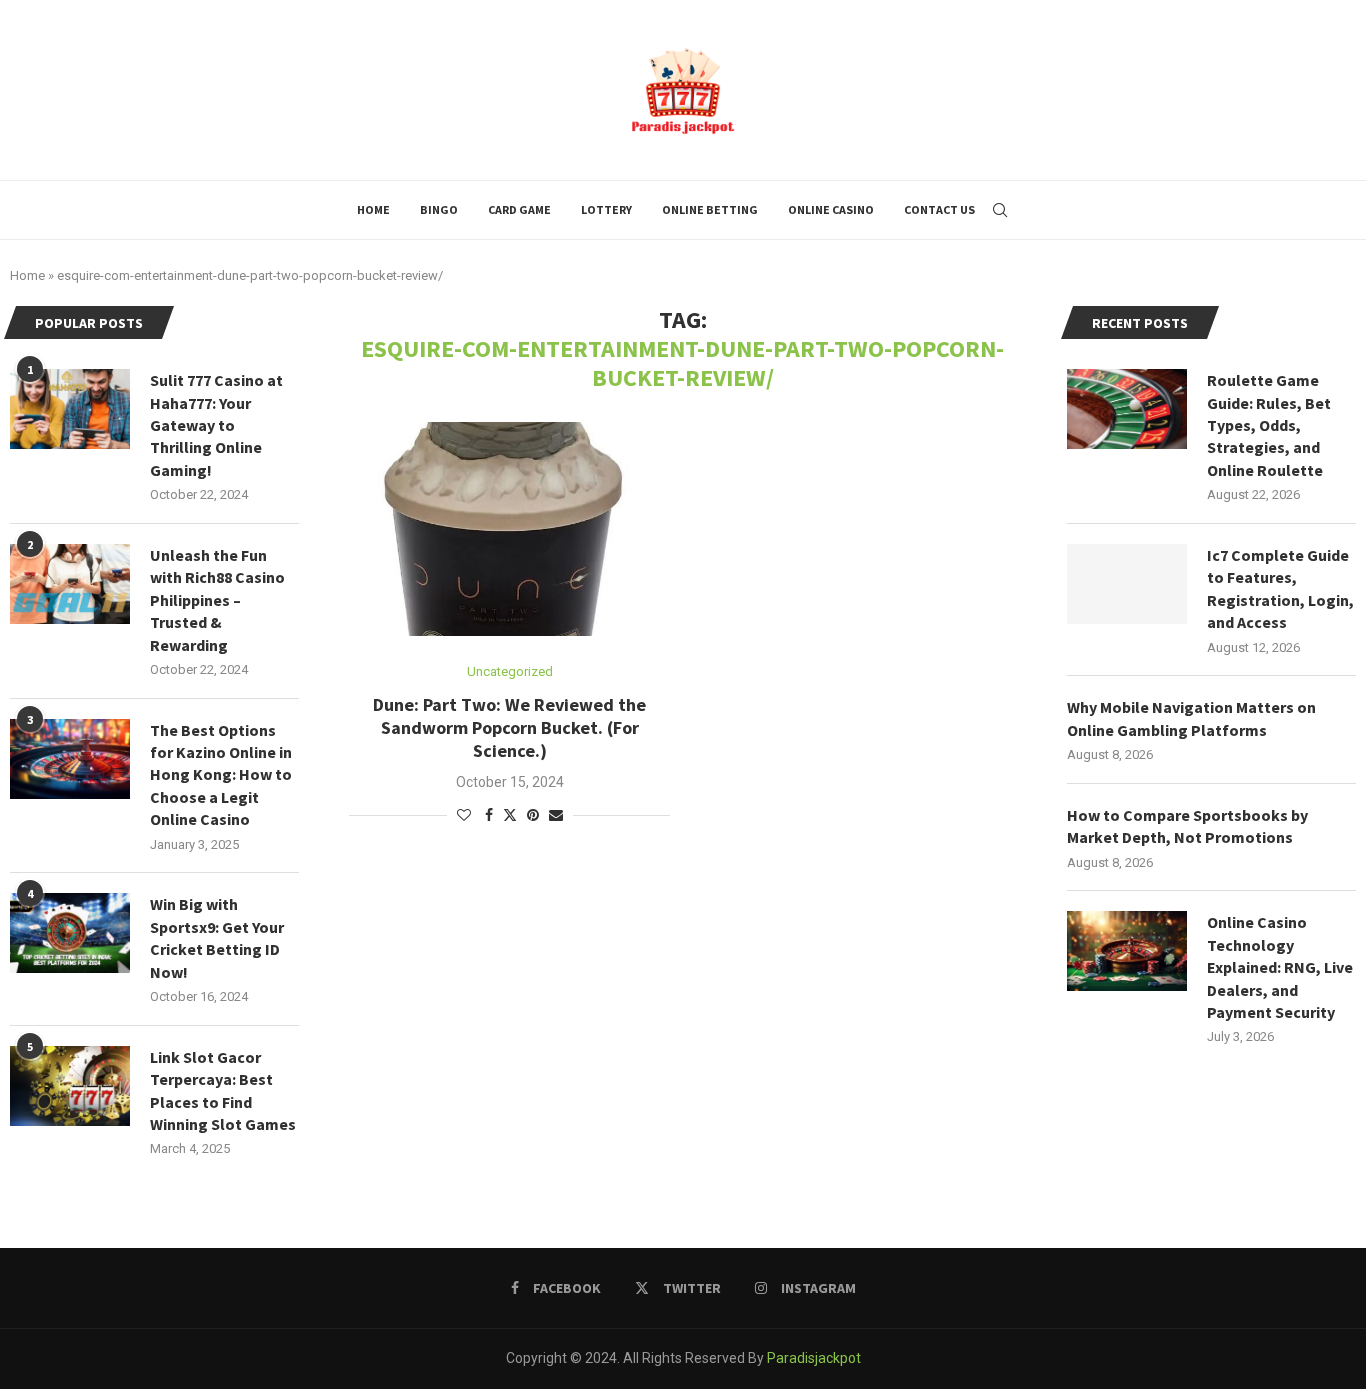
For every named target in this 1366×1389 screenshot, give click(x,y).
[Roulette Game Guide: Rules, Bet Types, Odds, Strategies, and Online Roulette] (1127, 409)
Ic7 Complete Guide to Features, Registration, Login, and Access (1280, 588)
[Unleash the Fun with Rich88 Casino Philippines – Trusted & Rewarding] (70, 584)
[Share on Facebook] (489, 815)
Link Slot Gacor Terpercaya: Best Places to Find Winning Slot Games (223, 1090)
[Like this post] (464, 815)
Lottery (606, 209)
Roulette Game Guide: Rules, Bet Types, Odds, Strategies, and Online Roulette (1269, 425)
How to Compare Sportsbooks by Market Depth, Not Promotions (1187, 826)
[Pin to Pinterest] (533, 815)
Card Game (519, 209)
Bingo (439, 209)
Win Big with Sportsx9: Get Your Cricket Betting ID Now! (217, 937)
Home (373, 209)
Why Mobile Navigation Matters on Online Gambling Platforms (1191, 718)
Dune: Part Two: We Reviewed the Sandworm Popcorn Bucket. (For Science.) (509, 727)
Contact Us (939, 209)
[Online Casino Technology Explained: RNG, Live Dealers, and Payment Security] (1127, 951)
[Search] (1000, 210)
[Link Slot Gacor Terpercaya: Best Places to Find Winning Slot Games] (70, 1086)
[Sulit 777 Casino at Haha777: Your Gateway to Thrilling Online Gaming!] (70, 409)
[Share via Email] (556, 815)
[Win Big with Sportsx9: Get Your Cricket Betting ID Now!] (70, 933)
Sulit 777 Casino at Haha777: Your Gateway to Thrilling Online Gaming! (216, 425)
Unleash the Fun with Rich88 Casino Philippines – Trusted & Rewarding (217, 600)
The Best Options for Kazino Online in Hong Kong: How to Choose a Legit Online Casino (221, 775)
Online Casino (831, 209)
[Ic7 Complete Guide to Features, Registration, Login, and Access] (1127, 584)
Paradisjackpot (814, 1358)
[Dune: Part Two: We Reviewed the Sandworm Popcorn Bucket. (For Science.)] (509, 529)
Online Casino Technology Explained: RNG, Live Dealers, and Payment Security (1280, 967)
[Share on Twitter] (510, 814)
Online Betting (710, 209)
